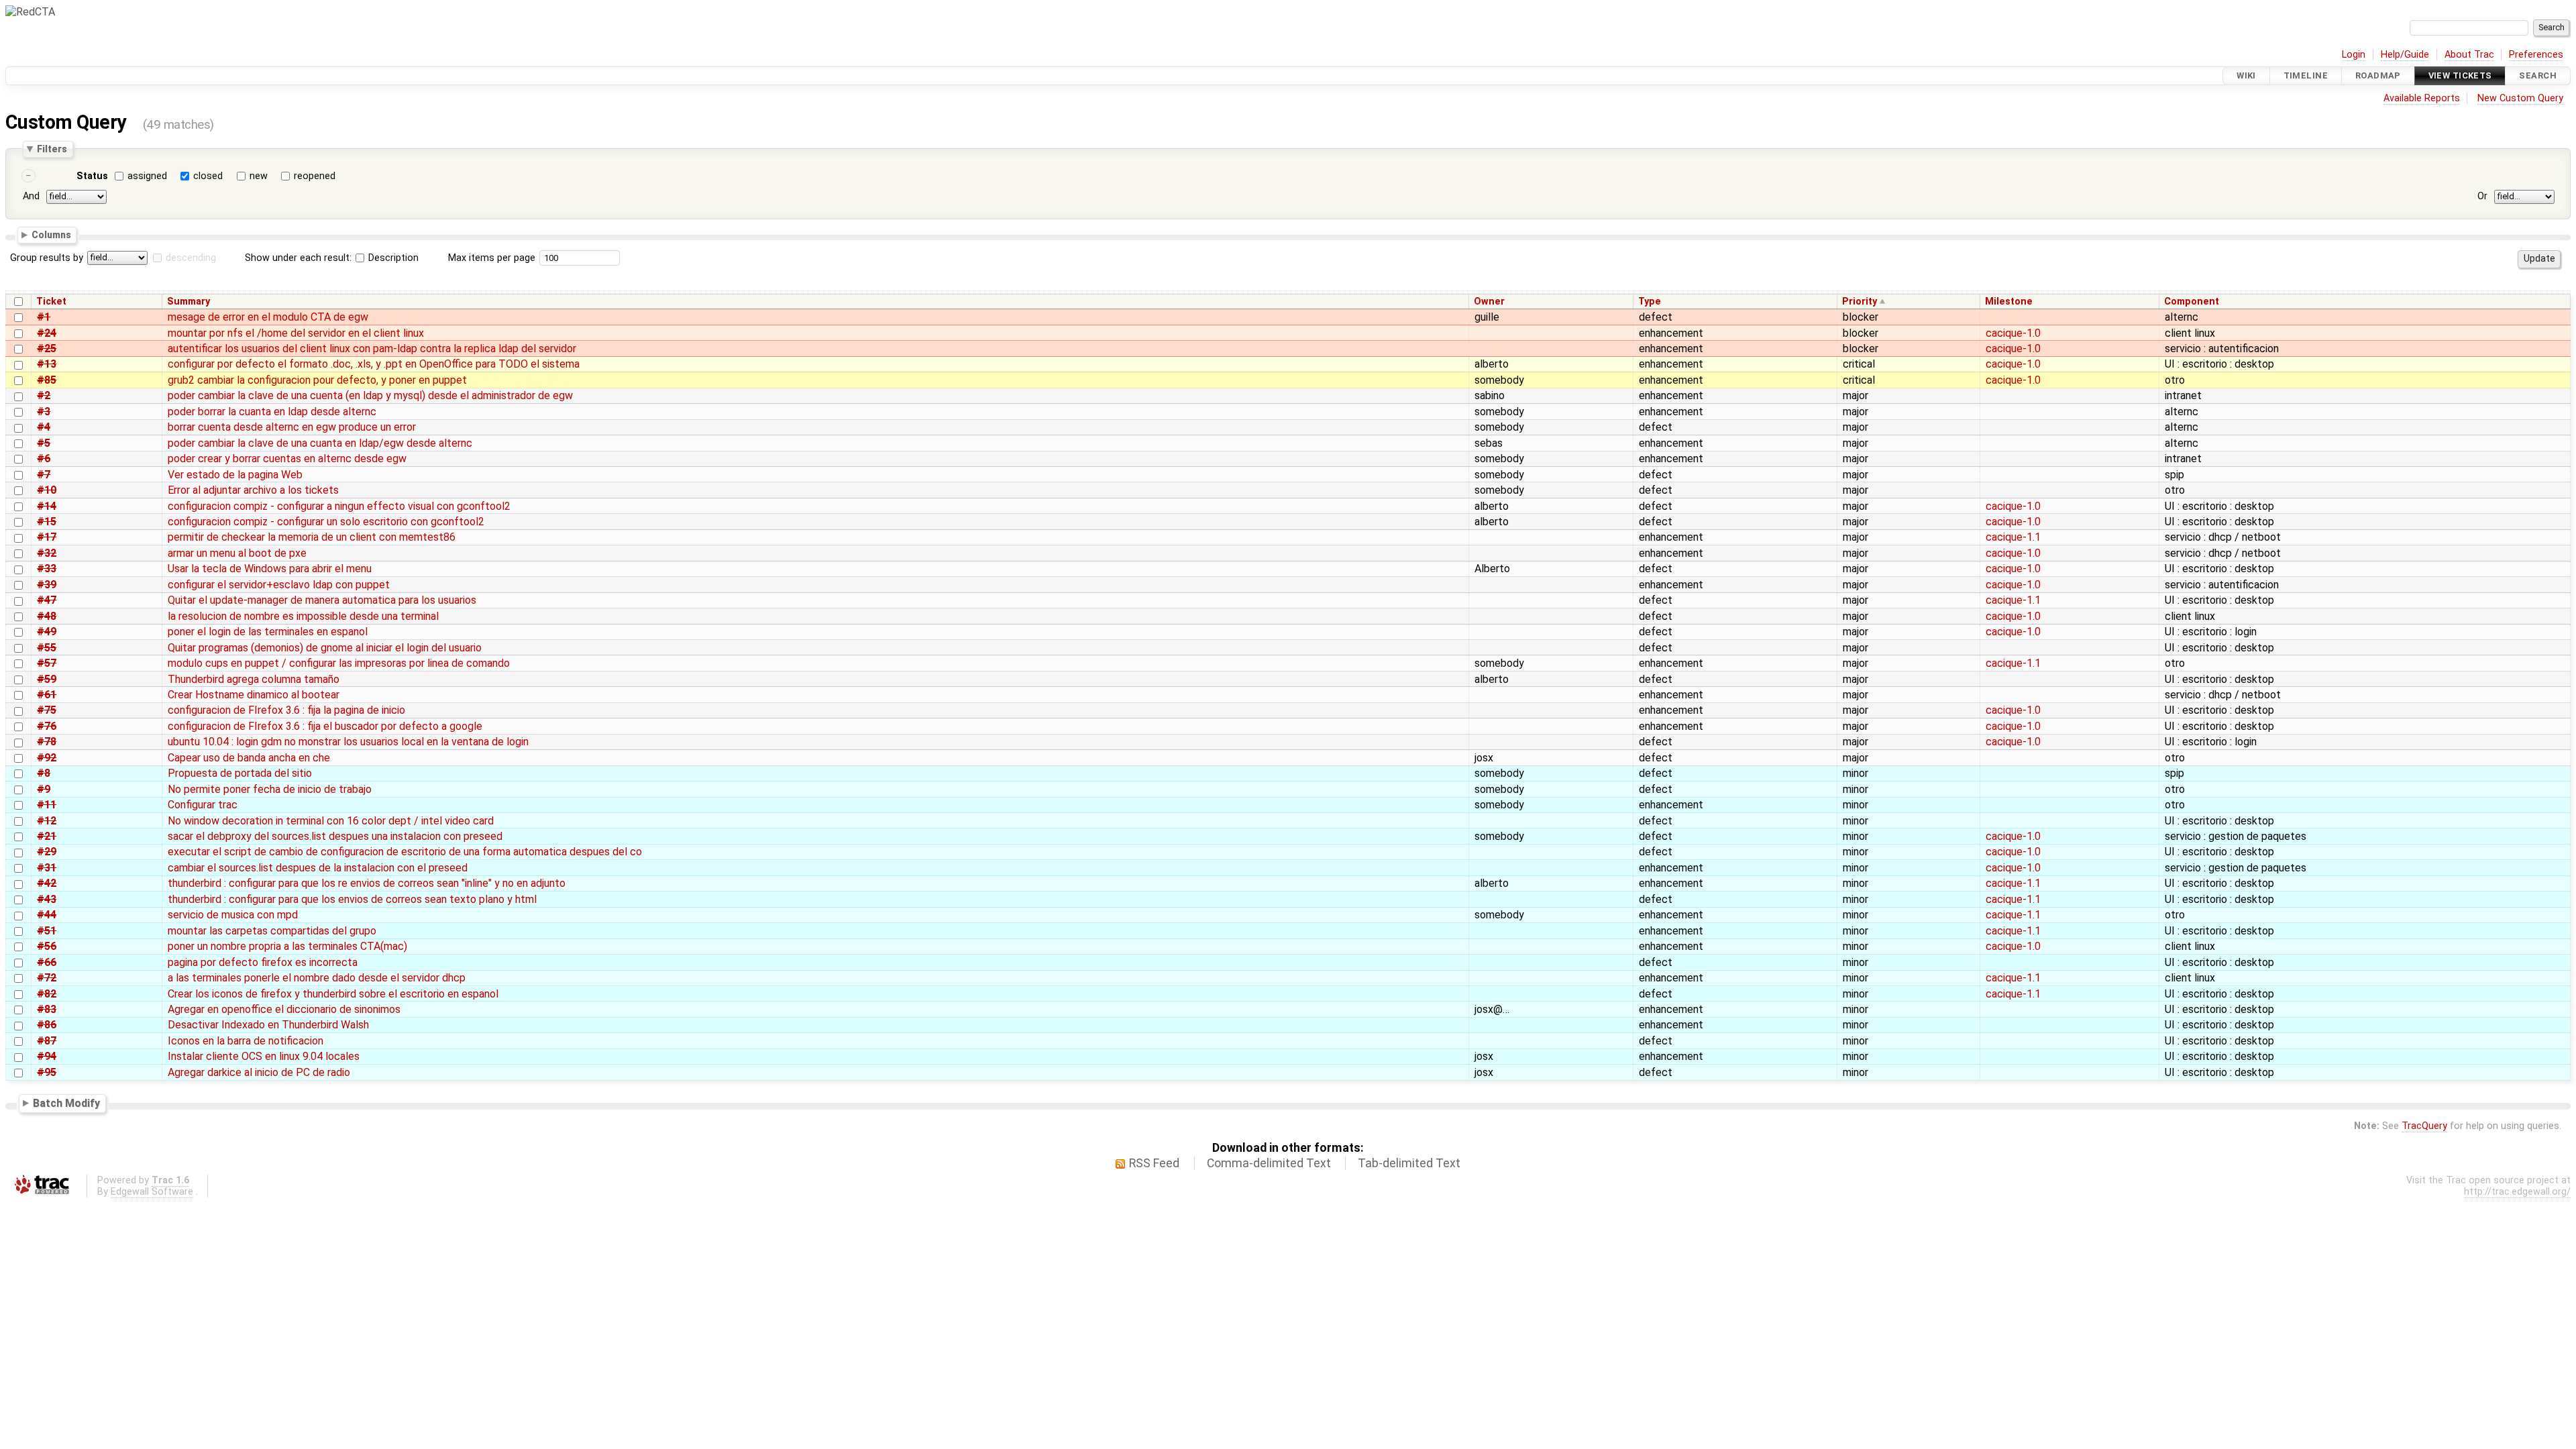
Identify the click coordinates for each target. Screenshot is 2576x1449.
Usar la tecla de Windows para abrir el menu (270, 569)
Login (2354, 55)
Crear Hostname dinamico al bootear (254, 695)
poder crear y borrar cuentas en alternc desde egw (287, 459)
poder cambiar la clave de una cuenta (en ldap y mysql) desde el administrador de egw (370, 395)
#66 (47, 962)
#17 (47, 537)
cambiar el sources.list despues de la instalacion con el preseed (318, 868)
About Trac (2469, 55)
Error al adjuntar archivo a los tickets (253, 490)
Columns (51, 235)
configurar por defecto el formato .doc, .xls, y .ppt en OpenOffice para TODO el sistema (374, 364)
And (31, 196)
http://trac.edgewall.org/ (2517, 1192)
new (259, 176)
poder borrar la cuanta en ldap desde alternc (272, 412)
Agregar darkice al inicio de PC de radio (259, 1072)
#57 (47, 663)
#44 (47, 915)
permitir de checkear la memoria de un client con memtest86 (312, 537)
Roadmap (2378, 75)
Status (92, 176)
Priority (1860, 302)
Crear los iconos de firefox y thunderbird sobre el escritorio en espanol (333, 994)
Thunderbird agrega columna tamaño (254, 679)
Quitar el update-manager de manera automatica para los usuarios (322, 600)
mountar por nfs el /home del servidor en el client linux (296, 333)
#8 (44, 773)
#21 (47, 836)
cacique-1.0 (2013, 333)
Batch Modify (66, 1103)
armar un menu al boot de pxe (237, 553)
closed (208, 176)
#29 (47, 852)
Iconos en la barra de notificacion (246, 1041)
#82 (47, 994)
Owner (1489, 302)
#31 (47, 868)
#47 (47, 600)
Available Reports (2422, 98)
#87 (47, 1041)
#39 (47, 585)
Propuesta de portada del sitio (240, 773)
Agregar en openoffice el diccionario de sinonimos (284, 1009)
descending (191, 258)
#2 (44, 395)
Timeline (2306, 75)
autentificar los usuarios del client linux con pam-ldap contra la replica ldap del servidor (372, 348)
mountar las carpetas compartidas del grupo (272, 931)
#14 (47, 506)
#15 (47, 522)
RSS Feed (1154, 1163)
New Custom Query (2520, 98)
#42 (47, 883)
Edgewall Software (152, 1192)
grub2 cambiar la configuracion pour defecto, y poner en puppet (317, 380)
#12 (47, 821)
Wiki (2246, 75)
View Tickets (2460, 75)
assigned (147, 176)
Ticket (51, 302)
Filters (52, 149)
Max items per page (492, 258)
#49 (47, 632)
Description (392, 258)
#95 (47, 1072)
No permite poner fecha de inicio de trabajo (270, 789)
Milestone (2009, 302)
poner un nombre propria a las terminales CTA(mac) (287, 946)
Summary (189, 302)
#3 (44, 412)
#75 (47, 710)
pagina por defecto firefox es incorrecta (263, 962)
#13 (47, 364)
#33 (47, 569)
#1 (44, 317)
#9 (44, 789)
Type (1650, 302)
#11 (47, 805)
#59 (47, 679)
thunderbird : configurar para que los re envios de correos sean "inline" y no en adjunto (367, 883)
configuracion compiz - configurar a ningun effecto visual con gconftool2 (339, 506)
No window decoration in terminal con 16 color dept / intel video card (331, 821)
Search (2538, 75)
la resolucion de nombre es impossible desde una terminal (303, 616)
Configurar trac (203, 805)
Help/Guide (2405, 55)
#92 (47, 758)
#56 (47, 946)
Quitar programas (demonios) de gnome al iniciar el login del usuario (325, 648)
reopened (315, 176)
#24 (47, 333)
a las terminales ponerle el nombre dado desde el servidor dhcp (317, 978)
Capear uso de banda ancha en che (249, 758)
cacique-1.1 (2013, 537)
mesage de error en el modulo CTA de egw (268, 317)
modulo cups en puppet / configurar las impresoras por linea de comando (339, 663)
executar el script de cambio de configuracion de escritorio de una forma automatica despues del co (405, 852)
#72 (47, 978)
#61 (47, 695)
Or (2482, 196)
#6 (44, 459)
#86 (47, 1025)
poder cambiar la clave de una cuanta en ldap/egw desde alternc (320, 443)
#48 (47, 616)
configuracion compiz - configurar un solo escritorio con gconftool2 (326, 522)
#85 (47, 380)
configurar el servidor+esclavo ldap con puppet (279, 585)
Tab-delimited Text (1409, 1163)
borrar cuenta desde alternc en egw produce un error (292, 427)
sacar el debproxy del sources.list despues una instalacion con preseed (335, 836)
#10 (47, 490)
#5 (44, 443)
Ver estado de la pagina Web (235, 475)
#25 (47, 348)
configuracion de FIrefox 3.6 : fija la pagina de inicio (286, 710)
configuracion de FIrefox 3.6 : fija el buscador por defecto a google (325, 726)
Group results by (47, 258)
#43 (47, 899)
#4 (44, 427)
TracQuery (2424, 1126)
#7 (44, 475)
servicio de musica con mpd (233, 915)
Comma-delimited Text (1269, 1163)
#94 (47, 1056)
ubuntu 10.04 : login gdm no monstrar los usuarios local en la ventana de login (348, 742)
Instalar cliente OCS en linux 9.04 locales (264, 1056)
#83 (47, 1009)
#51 (47, 931)
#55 (47, 648)
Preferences (2536, 55)
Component (2192, 302)
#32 (47, 553)
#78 (47, 742)
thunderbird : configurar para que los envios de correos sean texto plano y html (352, 899)
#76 (47, 726)
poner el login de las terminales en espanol (268, 632)
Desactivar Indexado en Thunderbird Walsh (268, 1025)
